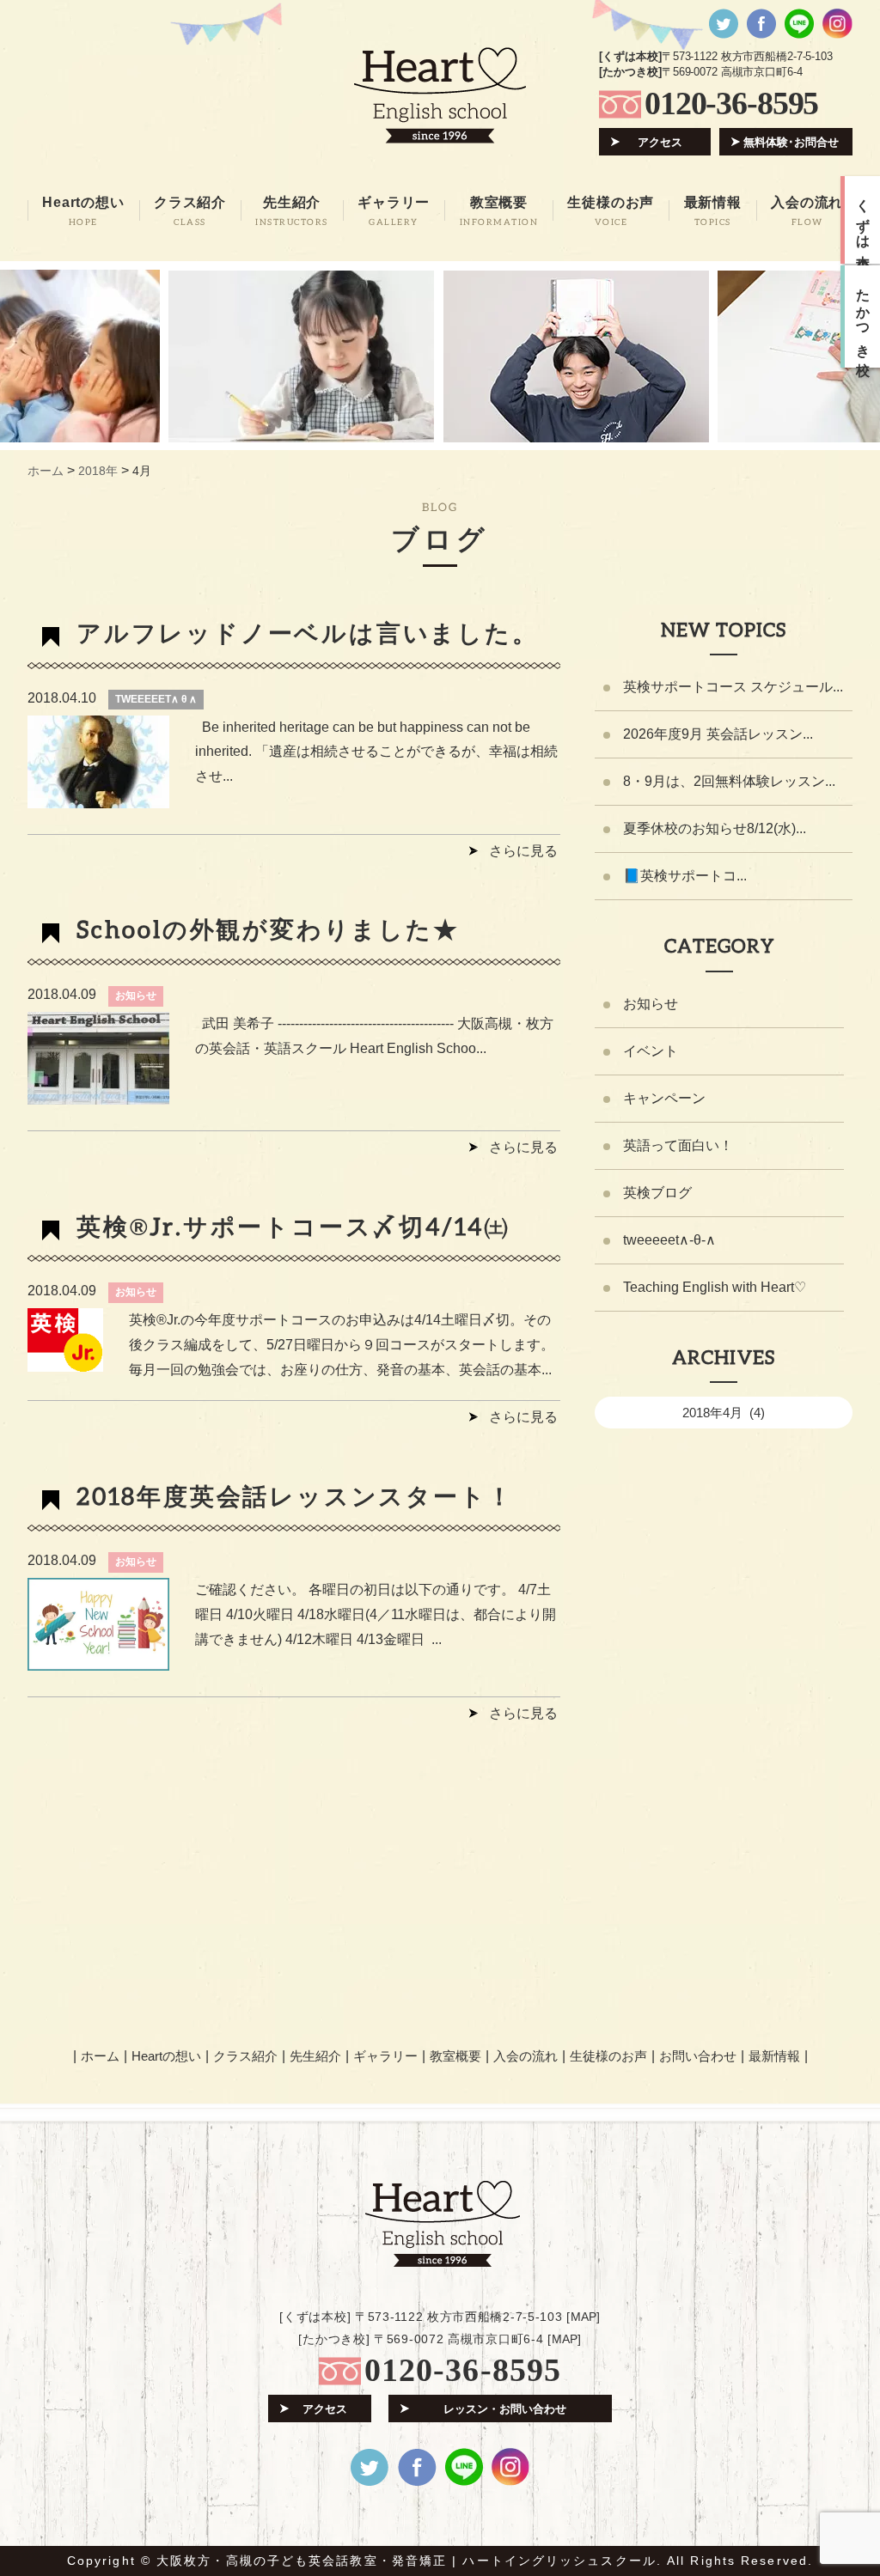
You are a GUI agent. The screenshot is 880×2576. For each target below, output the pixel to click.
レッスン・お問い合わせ (505, 2409)
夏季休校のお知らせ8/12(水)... (715, 828)
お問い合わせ (698, 2056)
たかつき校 (863, 317)
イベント (651, 1051)
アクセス (660, 142)
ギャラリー (385, 2056)
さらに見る (523, 851)
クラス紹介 (245, 2056)
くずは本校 (863, 220)
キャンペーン (664, 1098)
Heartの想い (166, 2056)
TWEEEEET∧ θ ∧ (156, 699)
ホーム (100, 2056)
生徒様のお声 (608, 2056)
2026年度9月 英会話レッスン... (718, 734)
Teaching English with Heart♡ (715, 1287)
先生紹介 (315, 2056)
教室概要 (455, 2056)
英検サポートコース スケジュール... (733, 687)
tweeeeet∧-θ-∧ (669, 1240)
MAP (584, 2317)
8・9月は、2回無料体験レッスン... (729, 781)
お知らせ (136, 996)
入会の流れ (526, 2056)
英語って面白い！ (678, 1145)
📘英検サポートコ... (685, 876)
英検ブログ (657, 1193)
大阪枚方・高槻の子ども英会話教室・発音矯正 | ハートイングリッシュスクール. (409, 2561)
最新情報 (774, 2056)
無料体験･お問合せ (791, 142)
